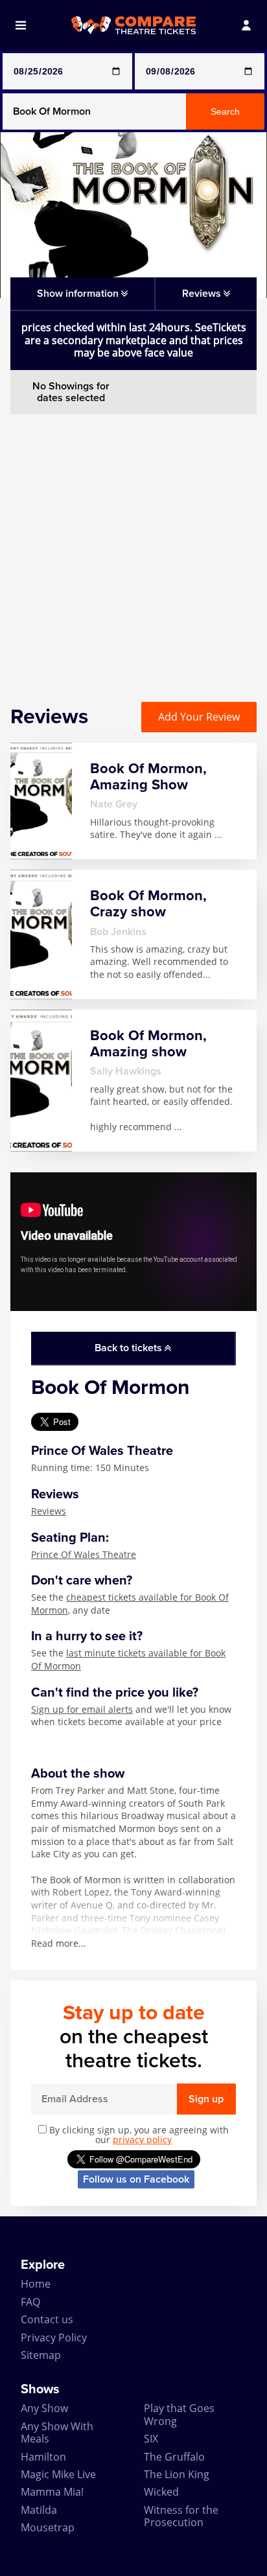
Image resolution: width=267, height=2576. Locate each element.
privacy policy (142, 2140)
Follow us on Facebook (136, 2179)
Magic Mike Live (58, 2474)
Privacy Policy (54, 2338)
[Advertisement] (133, 548)
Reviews (49, 1511)
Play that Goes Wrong (179, 2414)
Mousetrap (48, 2527)
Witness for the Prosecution (181, 2516)
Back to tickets (130, 1348)
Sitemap (41, 2355)
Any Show (44, 2408)
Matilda (39, 2510)
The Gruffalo (174, 2457)
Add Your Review (199, 717)
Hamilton (43, 2457)
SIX (151, 2439)
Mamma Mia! (52, 2492)
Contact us (47, 2319)
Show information (79, 294)
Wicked (161, 2492)
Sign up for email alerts (82, 1709)
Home (36, 2284)
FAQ (30, 2302)
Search (225, 111)
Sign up (206, 2099)
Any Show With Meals (57, 2432)
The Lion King (177, 2474)
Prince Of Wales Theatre (84, 1554)
